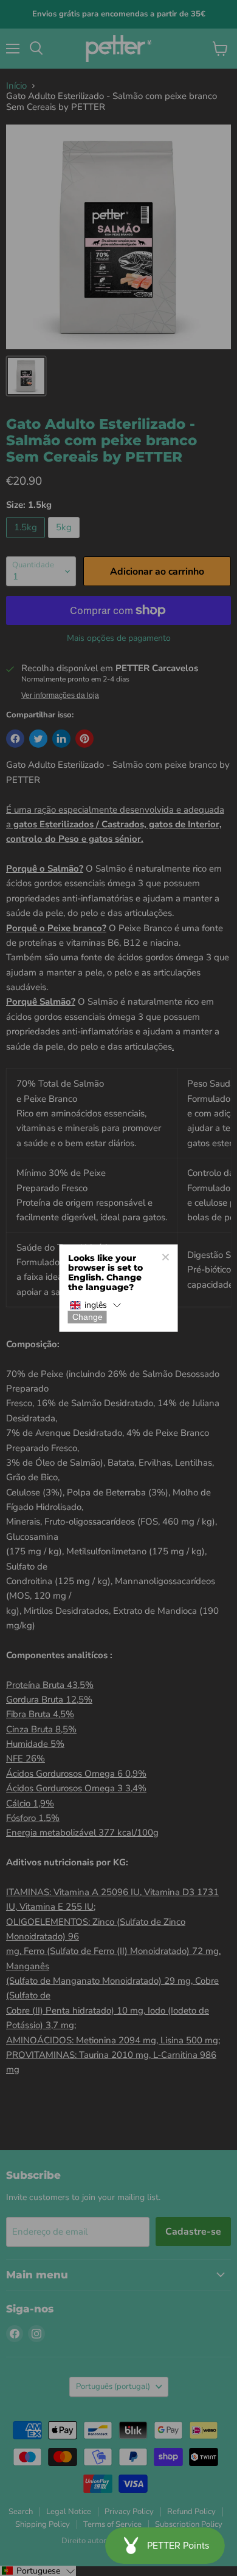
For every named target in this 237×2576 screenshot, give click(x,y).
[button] (95, 1306)
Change (88, 1317)
